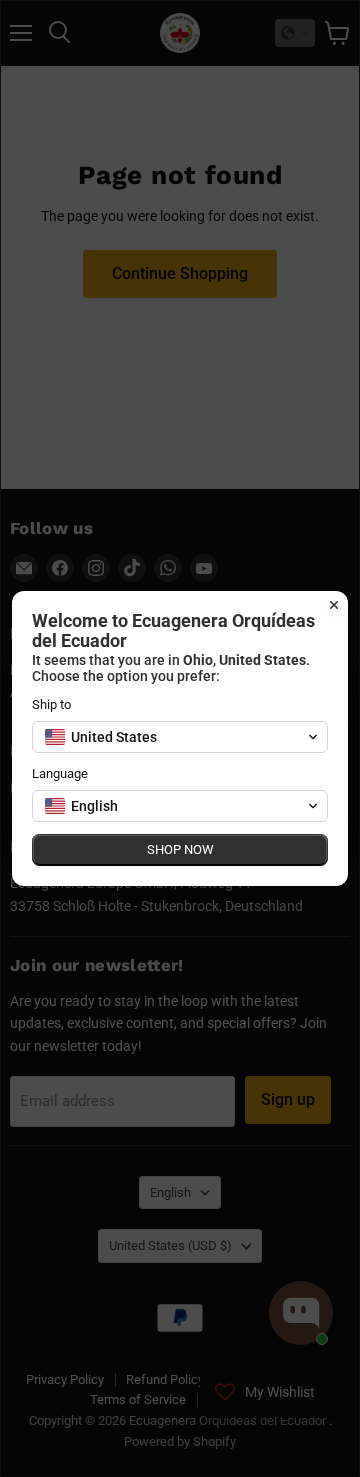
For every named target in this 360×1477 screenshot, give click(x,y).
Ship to (51, 704)
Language (60, 773)
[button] (180, 737)
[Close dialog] (334, 605)
